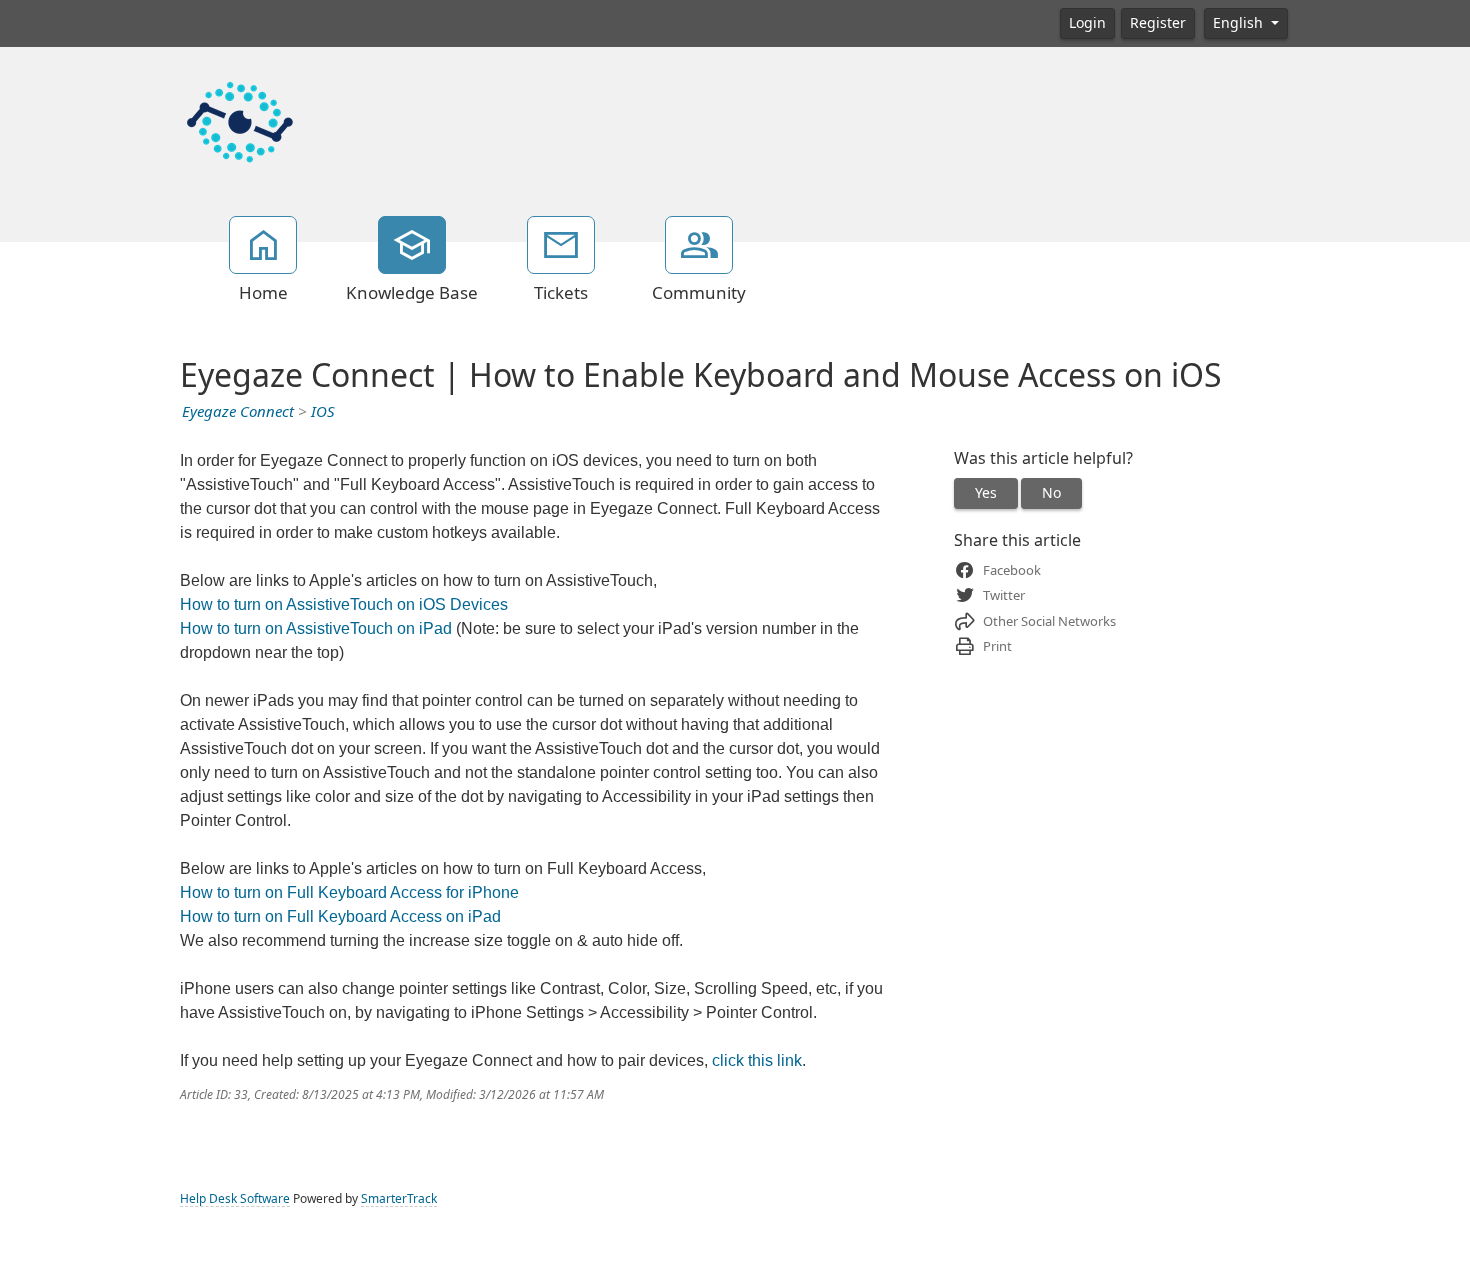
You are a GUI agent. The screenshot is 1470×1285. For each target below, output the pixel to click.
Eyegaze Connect (238, 412)
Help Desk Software (235, 1199)
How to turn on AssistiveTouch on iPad (316, 628)
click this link (757, 1060)
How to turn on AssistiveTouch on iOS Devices (344, 604)
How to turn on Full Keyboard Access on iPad (340, 916)
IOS (323, 412)
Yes (986, 493)
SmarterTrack (399, 1199)
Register (1158, 23)
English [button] (1240, 23)
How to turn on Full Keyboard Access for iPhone (349, 892)
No (1051, 493)
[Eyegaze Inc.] (239, 120)
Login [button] (1087, 23)
